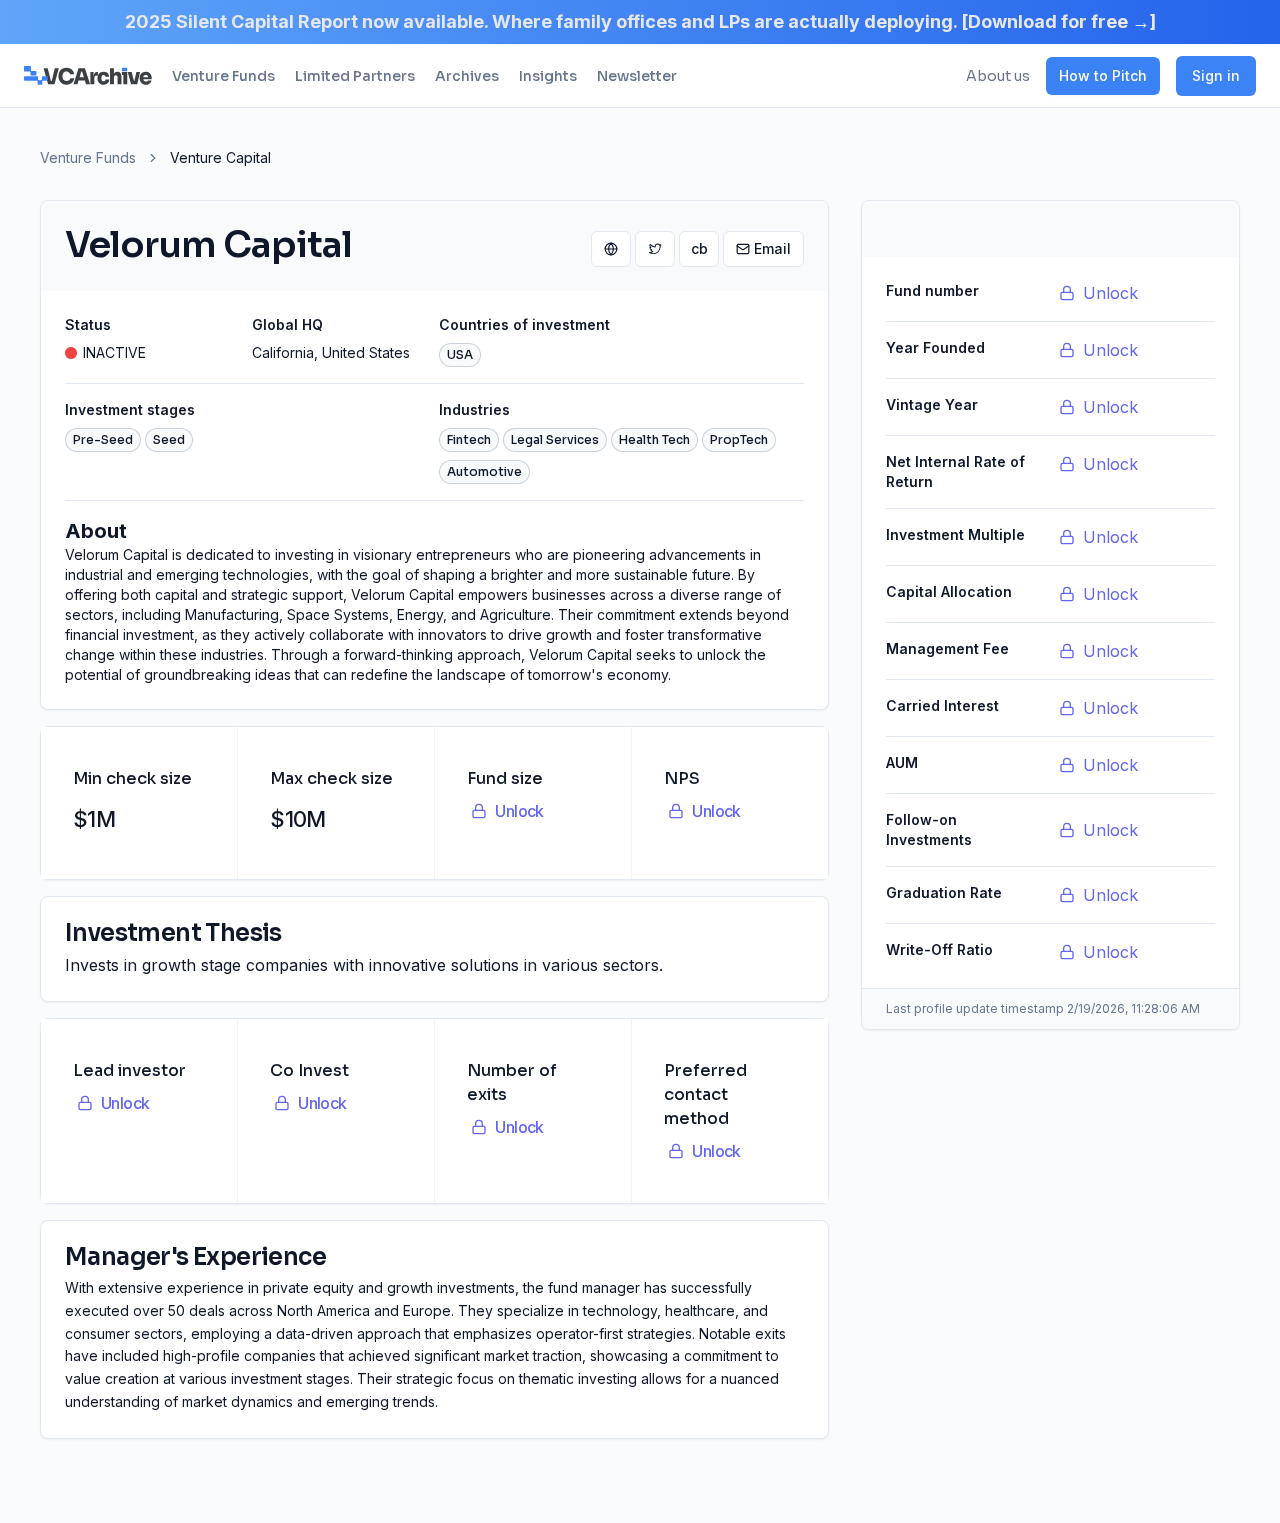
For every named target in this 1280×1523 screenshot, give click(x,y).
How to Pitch (1103, 75)
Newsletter (637, 76)
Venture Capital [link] (220, 157)
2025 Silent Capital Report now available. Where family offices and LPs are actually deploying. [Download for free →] (640, 21)
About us (998, 76)
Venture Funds (223, 76)
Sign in (1216, 75)
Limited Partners (355, 76)
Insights (548, 76)
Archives (467, 76)
